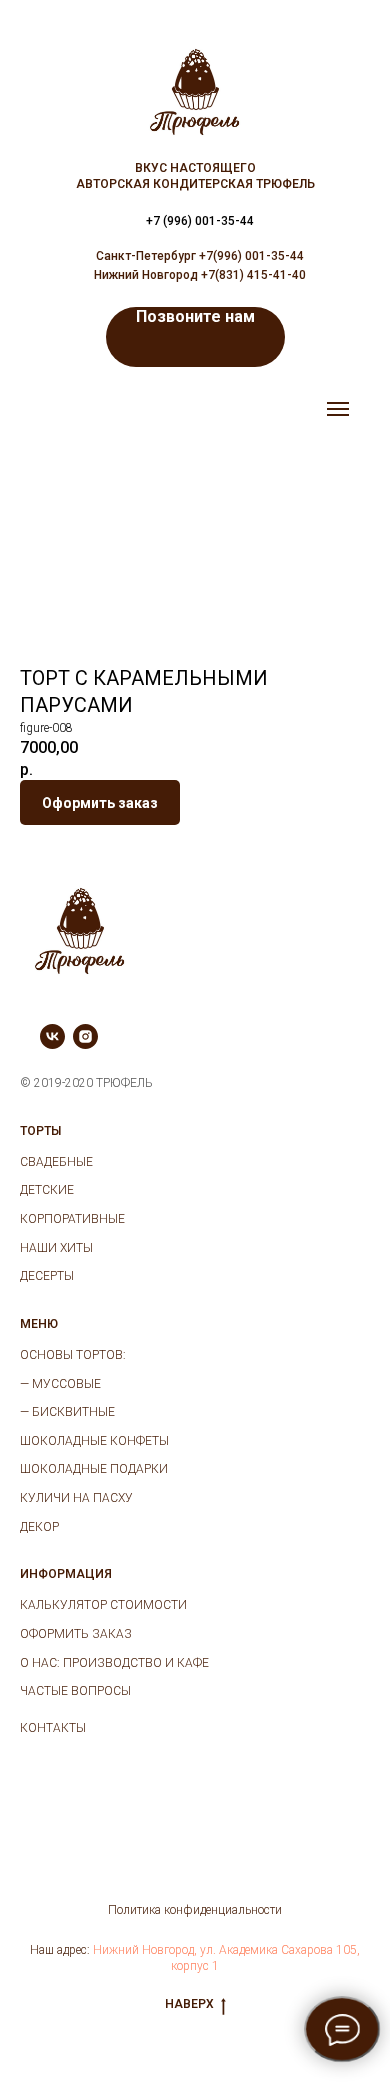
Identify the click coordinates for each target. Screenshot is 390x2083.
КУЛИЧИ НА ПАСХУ (76, 1498)
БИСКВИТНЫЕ (73, 1412)
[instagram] (85, 1043)
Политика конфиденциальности (195, 1910)
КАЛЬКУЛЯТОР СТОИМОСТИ (103, 1605)
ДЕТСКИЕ (47, 1190)
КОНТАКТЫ (53, 1728)
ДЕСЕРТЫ (47, 1276)
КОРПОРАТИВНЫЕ (72, 1219)
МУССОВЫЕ (66, 1384)
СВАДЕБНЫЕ (56, 1162)
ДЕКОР (39, 1527)
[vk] (52, 1043)
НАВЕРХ (189, 2004)
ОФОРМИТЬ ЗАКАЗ (76, 1634)
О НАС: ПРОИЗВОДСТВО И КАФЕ (114, 1663)
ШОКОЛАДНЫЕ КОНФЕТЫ (94, 1441)
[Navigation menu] (338, 409)
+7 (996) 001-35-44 (200, 221)
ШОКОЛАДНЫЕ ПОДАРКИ (94, 1469)
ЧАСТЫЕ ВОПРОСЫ (75, 1691)
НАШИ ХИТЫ (56, 1248)
